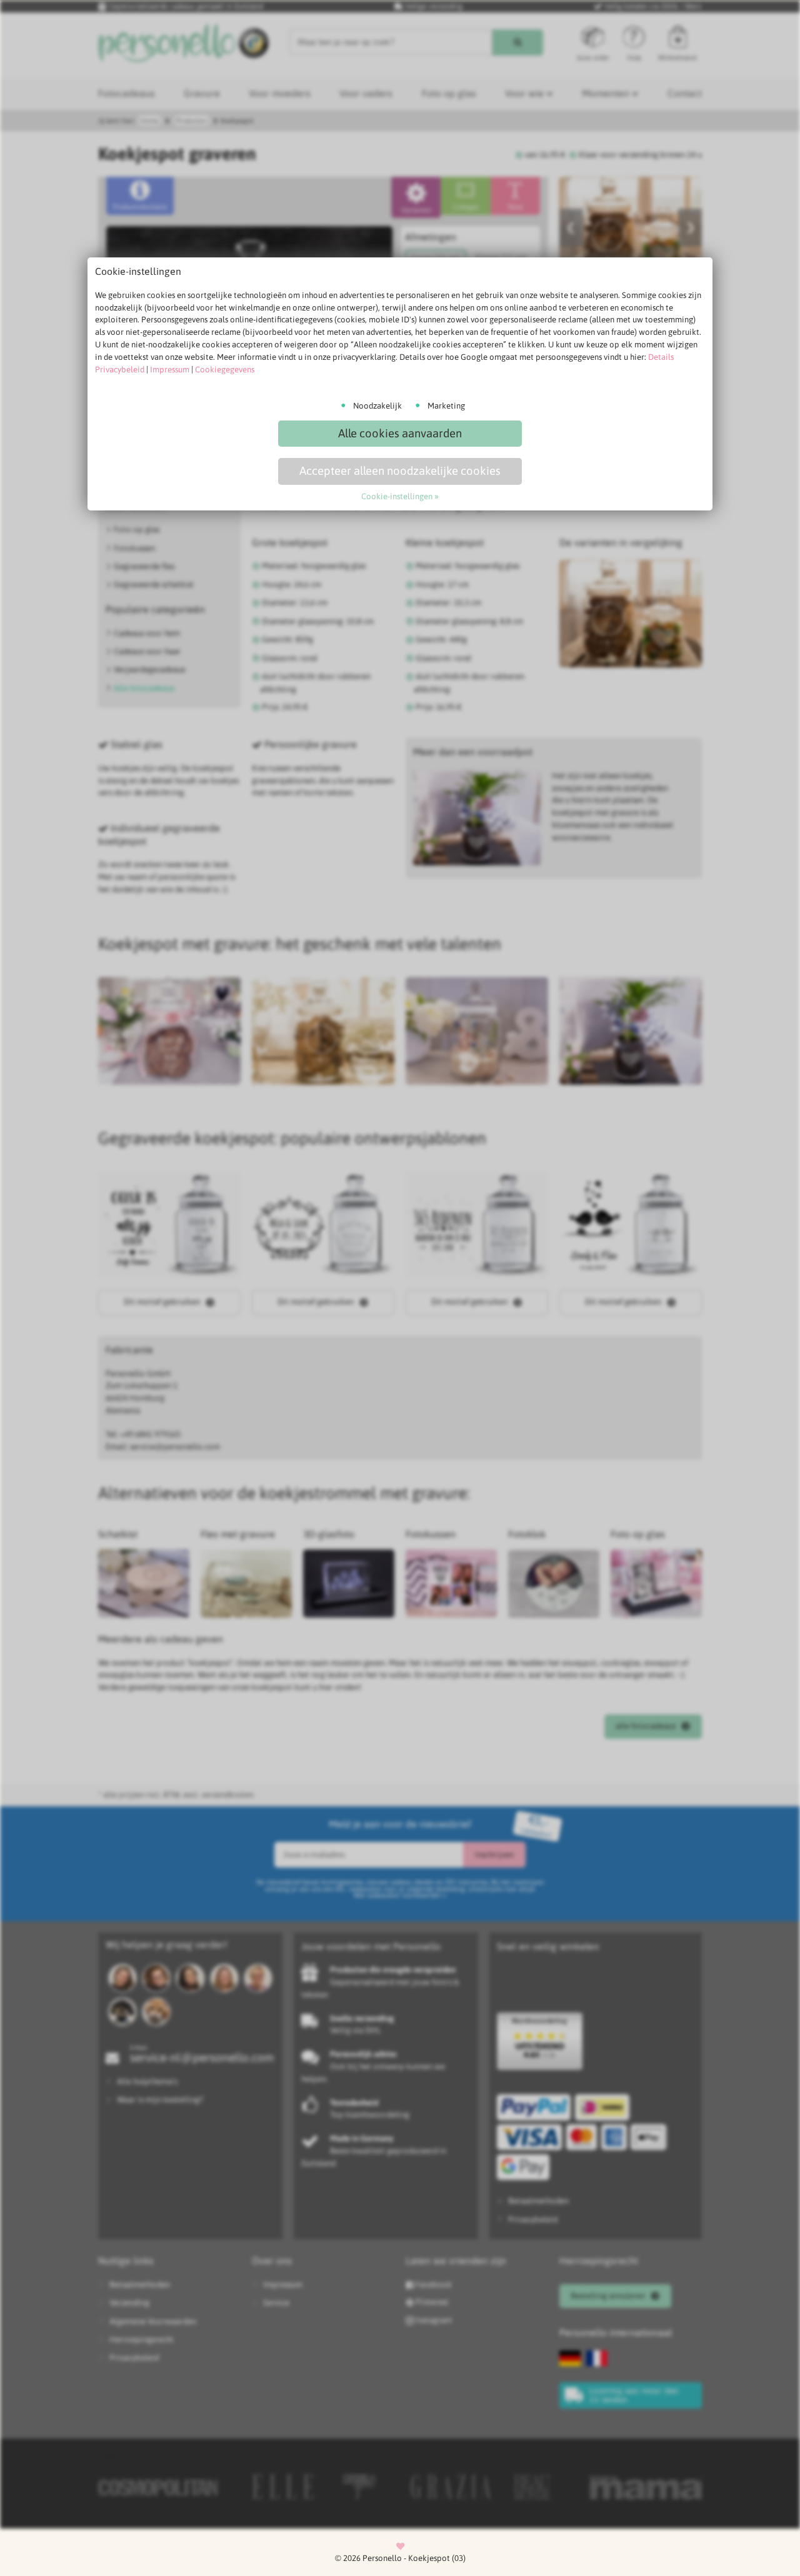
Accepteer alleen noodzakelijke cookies (400, 471)
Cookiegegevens (225, 370)
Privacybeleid (120, 370)
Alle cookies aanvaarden (400, 433)
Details (661, 357)
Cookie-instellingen (397, 496)
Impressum (170, 370)
